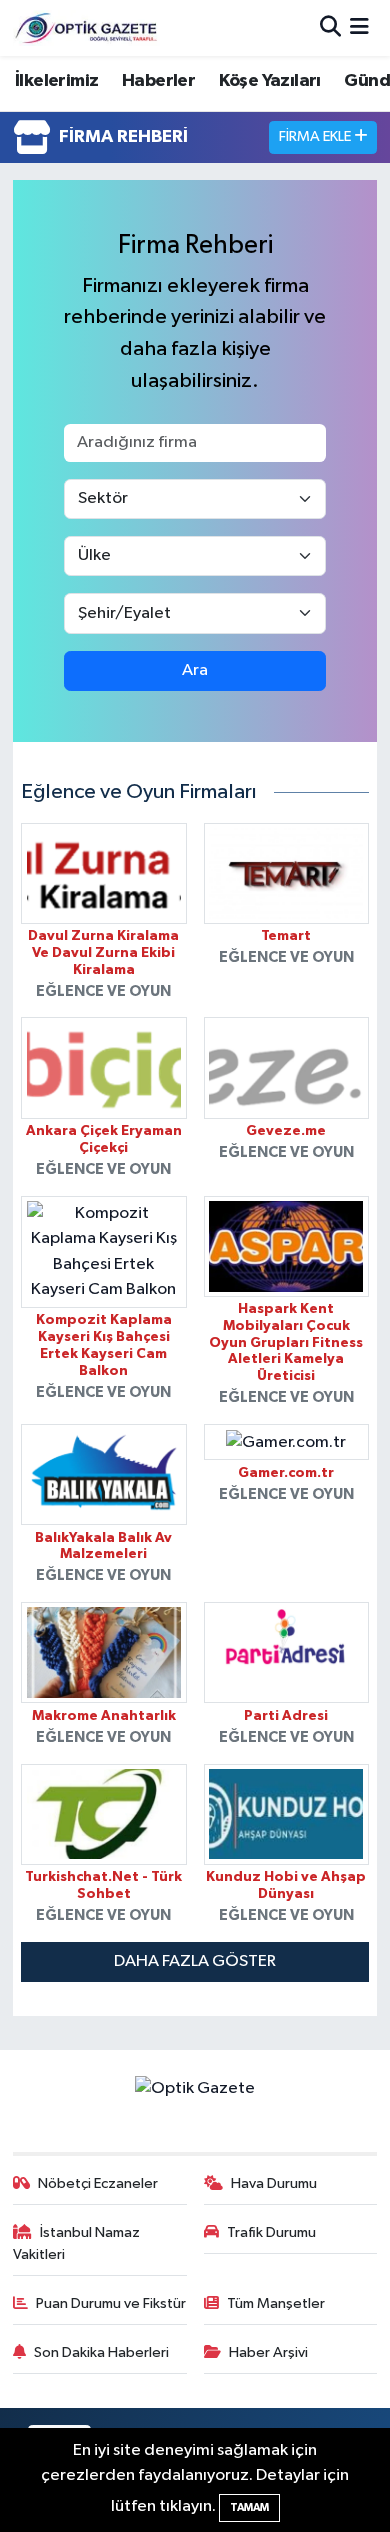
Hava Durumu (274, 2183)
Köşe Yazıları (270, 81)
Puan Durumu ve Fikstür (111, 2303)
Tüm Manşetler (276, 2303)
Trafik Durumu (271, 2232)
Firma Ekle (316, 136)
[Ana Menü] (359, 27)
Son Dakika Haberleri (101, 2352)
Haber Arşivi (268, 2352)
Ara (195, 670)
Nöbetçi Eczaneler (98, 2183)
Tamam (249, 2507)
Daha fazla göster (195, 1961)
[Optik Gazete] (88, 27)
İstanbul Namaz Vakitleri (77, 2243)
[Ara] (330, 27)
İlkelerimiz (56, 81)
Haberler (158, 81)
